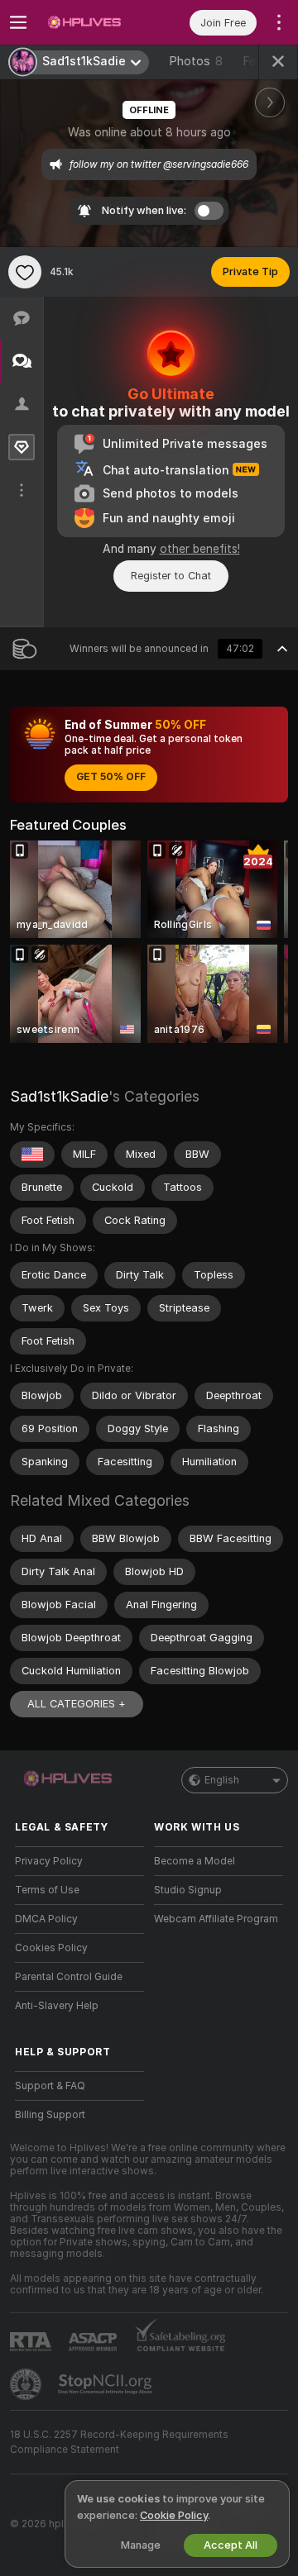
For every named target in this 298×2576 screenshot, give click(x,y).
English (222, 1780)
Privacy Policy (49, 1861)
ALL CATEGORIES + (77, 1704)
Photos (196, 61)
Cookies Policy (51, 1948)
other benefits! (200, 549)
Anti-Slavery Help (57, 2006)
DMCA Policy (46, 1919)
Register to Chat (171, 576)
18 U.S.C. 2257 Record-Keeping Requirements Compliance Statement (119, 2442)
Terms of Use (47, 1890)
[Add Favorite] (25, 272)
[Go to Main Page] (93, 22)
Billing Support (50, 2115)
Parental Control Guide (69, 1977)
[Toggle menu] (18, 22)
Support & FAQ (50, 2086)
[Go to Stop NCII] (107, 2384)
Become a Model (195, 1861)
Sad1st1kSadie (59, 1096)
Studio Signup (188, 1890)
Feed (256, 61)
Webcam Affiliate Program (216, 1919)
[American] (32, 1155)
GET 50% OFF (111, 777)
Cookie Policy (174, 2515)
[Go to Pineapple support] (27, 2384)
